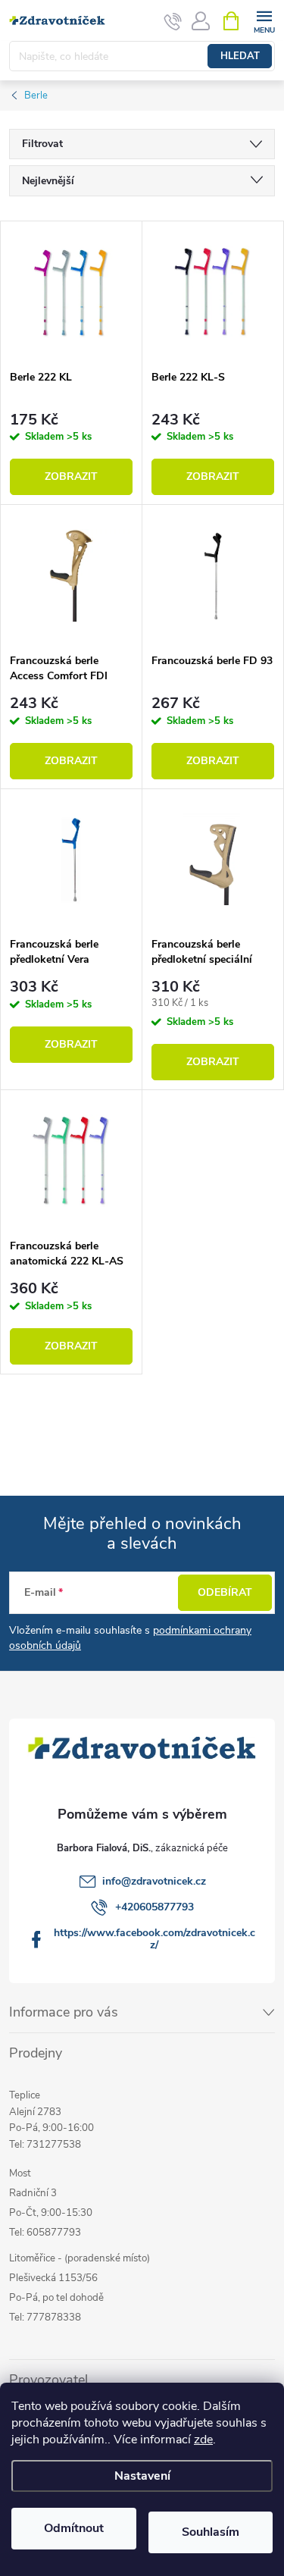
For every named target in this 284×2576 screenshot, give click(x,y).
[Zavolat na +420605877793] (173, 21)
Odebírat (225, 1592)
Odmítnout (74, 2528)
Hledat (240, 56)
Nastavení (142, 2476)
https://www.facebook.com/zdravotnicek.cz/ (154, 1939)
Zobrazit (71, 476)
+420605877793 (154, 1907)
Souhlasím (211, 2532)
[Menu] (264, 20)
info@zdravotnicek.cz (154, 1881)
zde (203, 2440)
